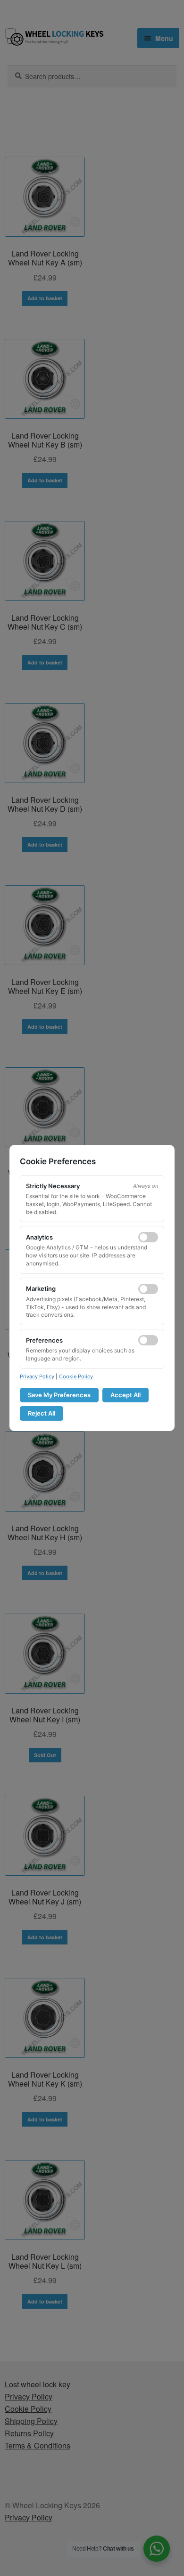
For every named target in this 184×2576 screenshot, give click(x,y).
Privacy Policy (37, 1376)
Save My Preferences (59, 1395)
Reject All (42, 1413)
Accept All (125, 1395)
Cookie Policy (76, 1376)
